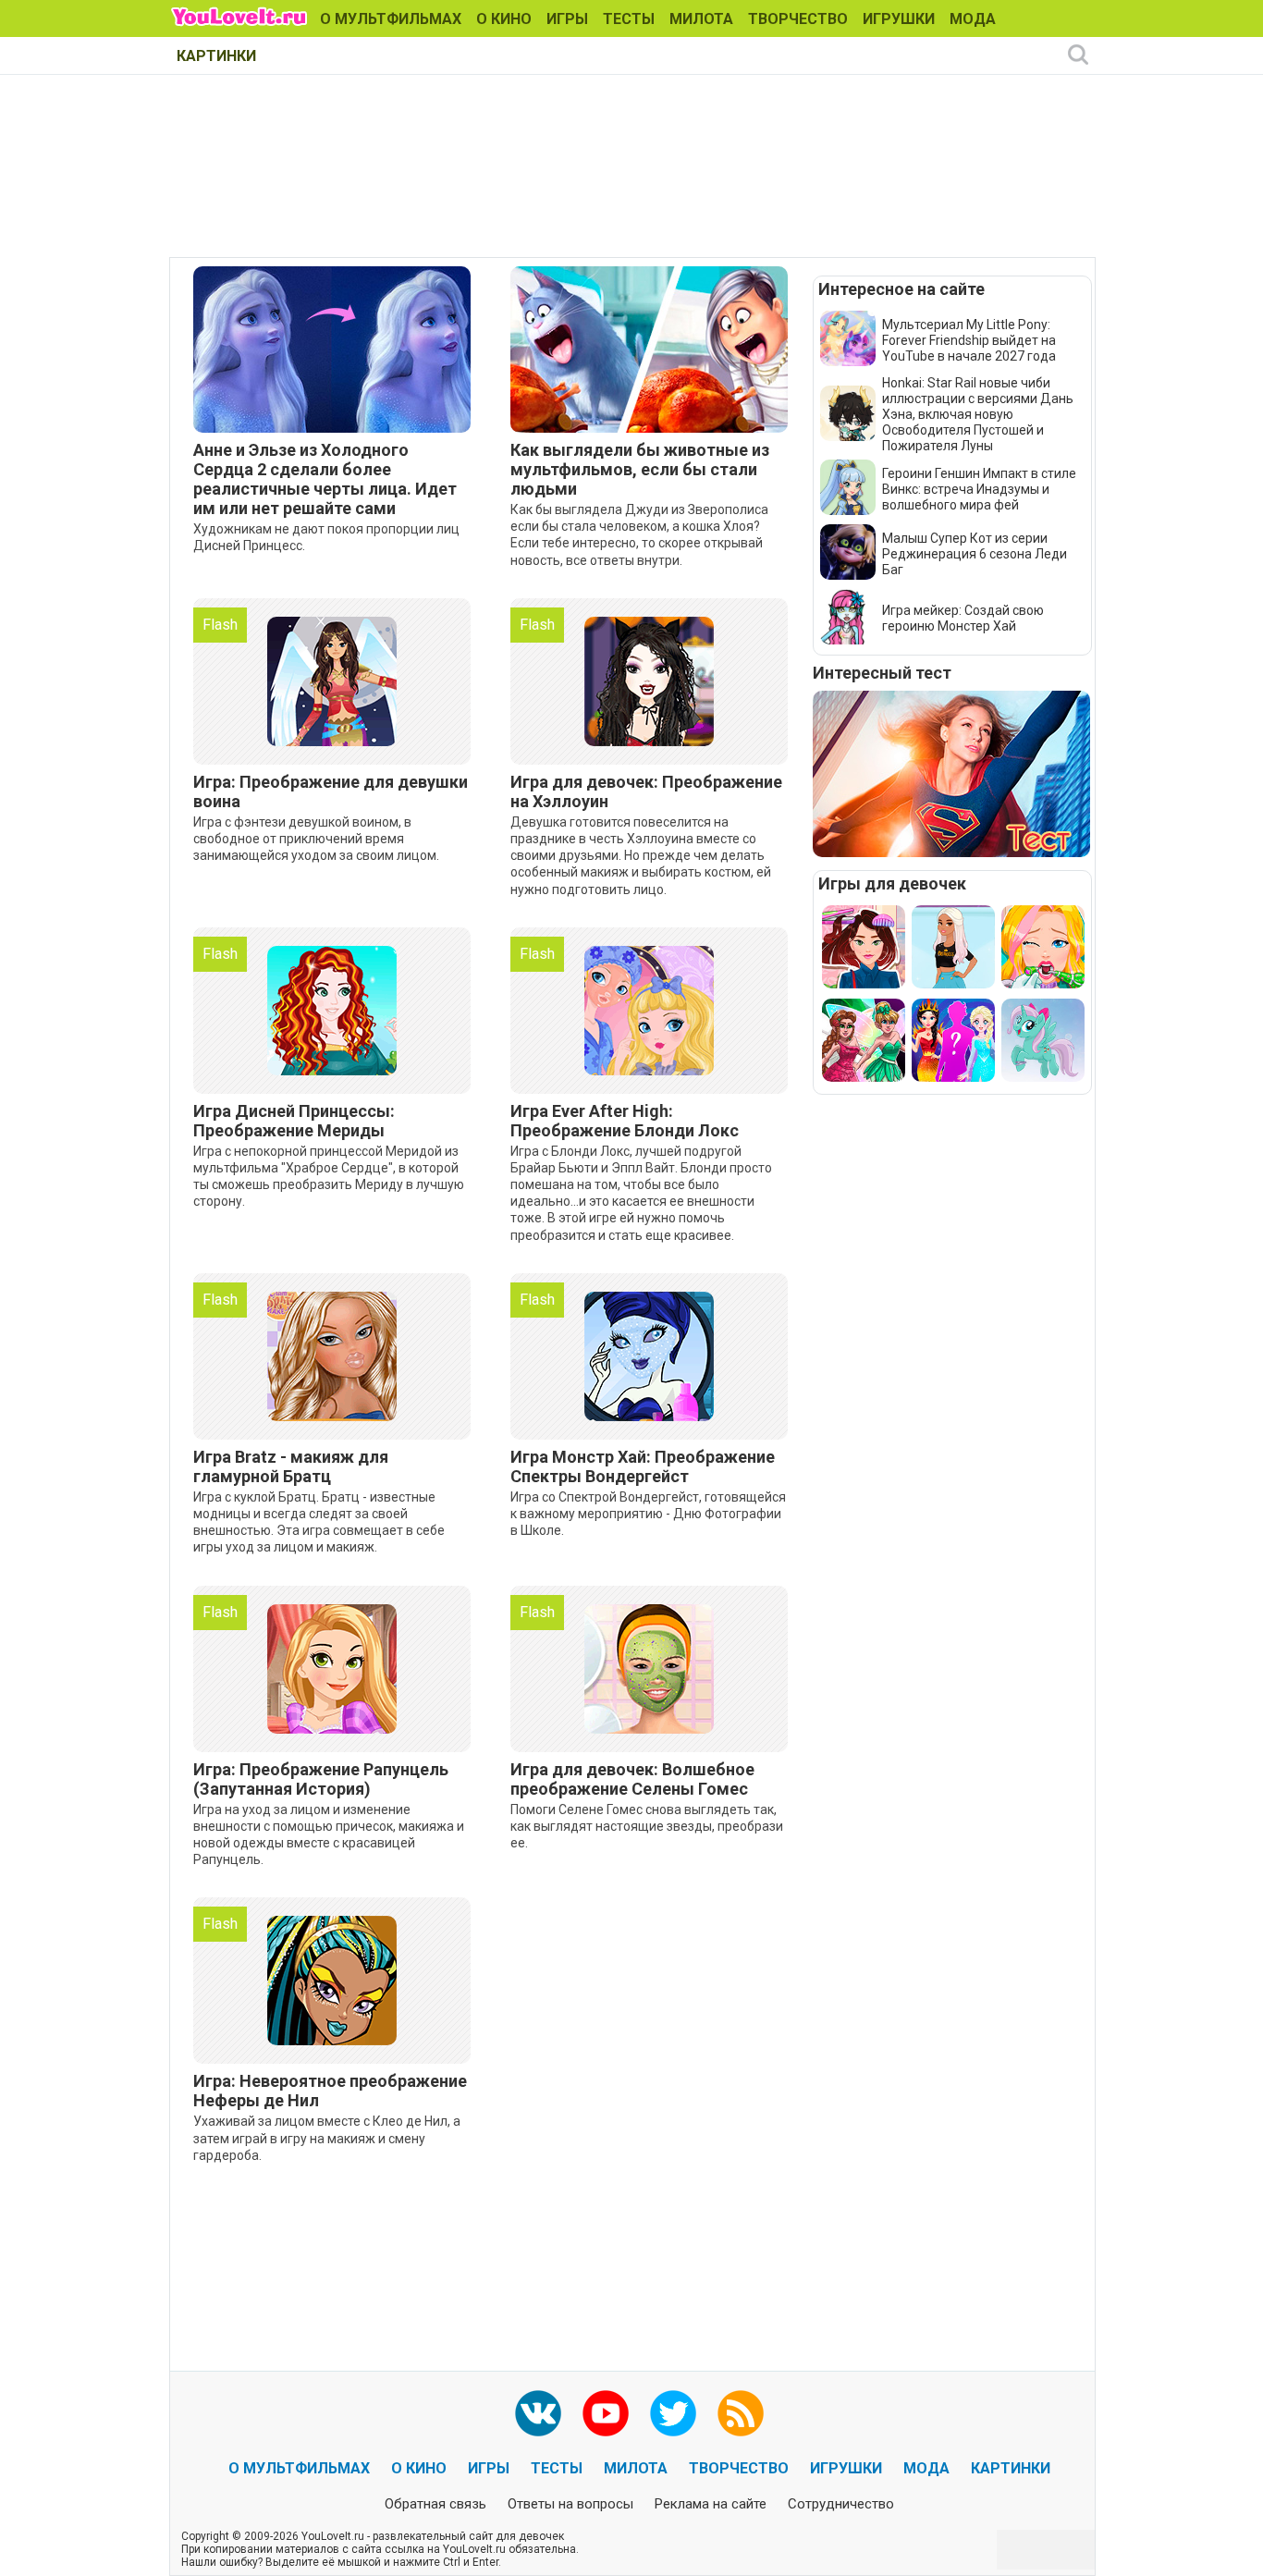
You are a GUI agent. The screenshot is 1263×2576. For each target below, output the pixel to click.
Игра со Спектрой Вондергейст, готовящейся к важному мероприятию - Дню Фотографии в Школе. (648, 1514)
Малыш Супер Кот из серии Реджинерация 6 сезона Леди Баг (975, 554)
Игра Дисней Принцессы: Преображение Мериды (294, 1121)
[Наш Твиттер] (673, 2413)
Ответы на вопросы (570, 2504)
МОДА (973, 19)
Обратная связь (435, 2504)
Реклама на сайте (711, 2504)
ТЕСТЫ (629, 19)
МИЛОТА (701, 19)
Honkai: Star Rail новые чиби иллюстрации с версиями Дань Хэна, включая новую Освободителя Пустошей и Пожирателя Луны (978, 414)
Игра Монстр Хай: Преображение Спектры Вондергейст (643, 1466)
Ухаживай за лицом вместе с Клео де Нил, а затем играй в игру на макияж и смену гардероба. (327, 2138)
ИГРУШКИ (899, 19)
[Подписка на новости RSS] (741, 2413)
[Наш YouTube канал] (606, 2413)
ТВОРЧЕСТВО (798, 19)
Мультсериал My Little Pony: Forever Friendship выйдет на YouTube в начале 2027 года (969, 340)
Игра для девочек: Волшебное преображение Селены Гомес (632, 1779)
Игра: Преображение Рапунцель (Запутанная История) (321, 1779)
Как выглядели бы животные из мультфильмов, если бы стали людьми (640, 469)
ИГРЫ (567, 19)
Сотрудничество (841, 2504)
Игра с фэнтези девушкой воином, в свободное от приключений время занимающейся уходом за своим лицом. (316, 839)
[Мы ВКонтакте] (538, 2413)
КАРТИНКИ (216, 56)
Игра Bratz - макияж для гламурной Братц (291, 1466)
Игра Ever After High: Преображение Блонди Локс (625, 1121)
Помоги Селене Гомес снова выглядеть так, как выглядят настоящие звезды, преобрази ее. (647, 1826)
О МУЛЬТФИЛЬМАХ (391, 19)
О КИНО (504, 19)
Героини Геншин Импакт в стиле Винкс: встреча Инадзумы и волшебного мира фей (979, 489)
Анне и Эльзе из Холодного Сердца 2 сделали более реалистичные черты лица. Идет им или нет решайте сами (325, 479)
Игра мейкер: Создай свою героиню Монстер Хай (963, 618)
